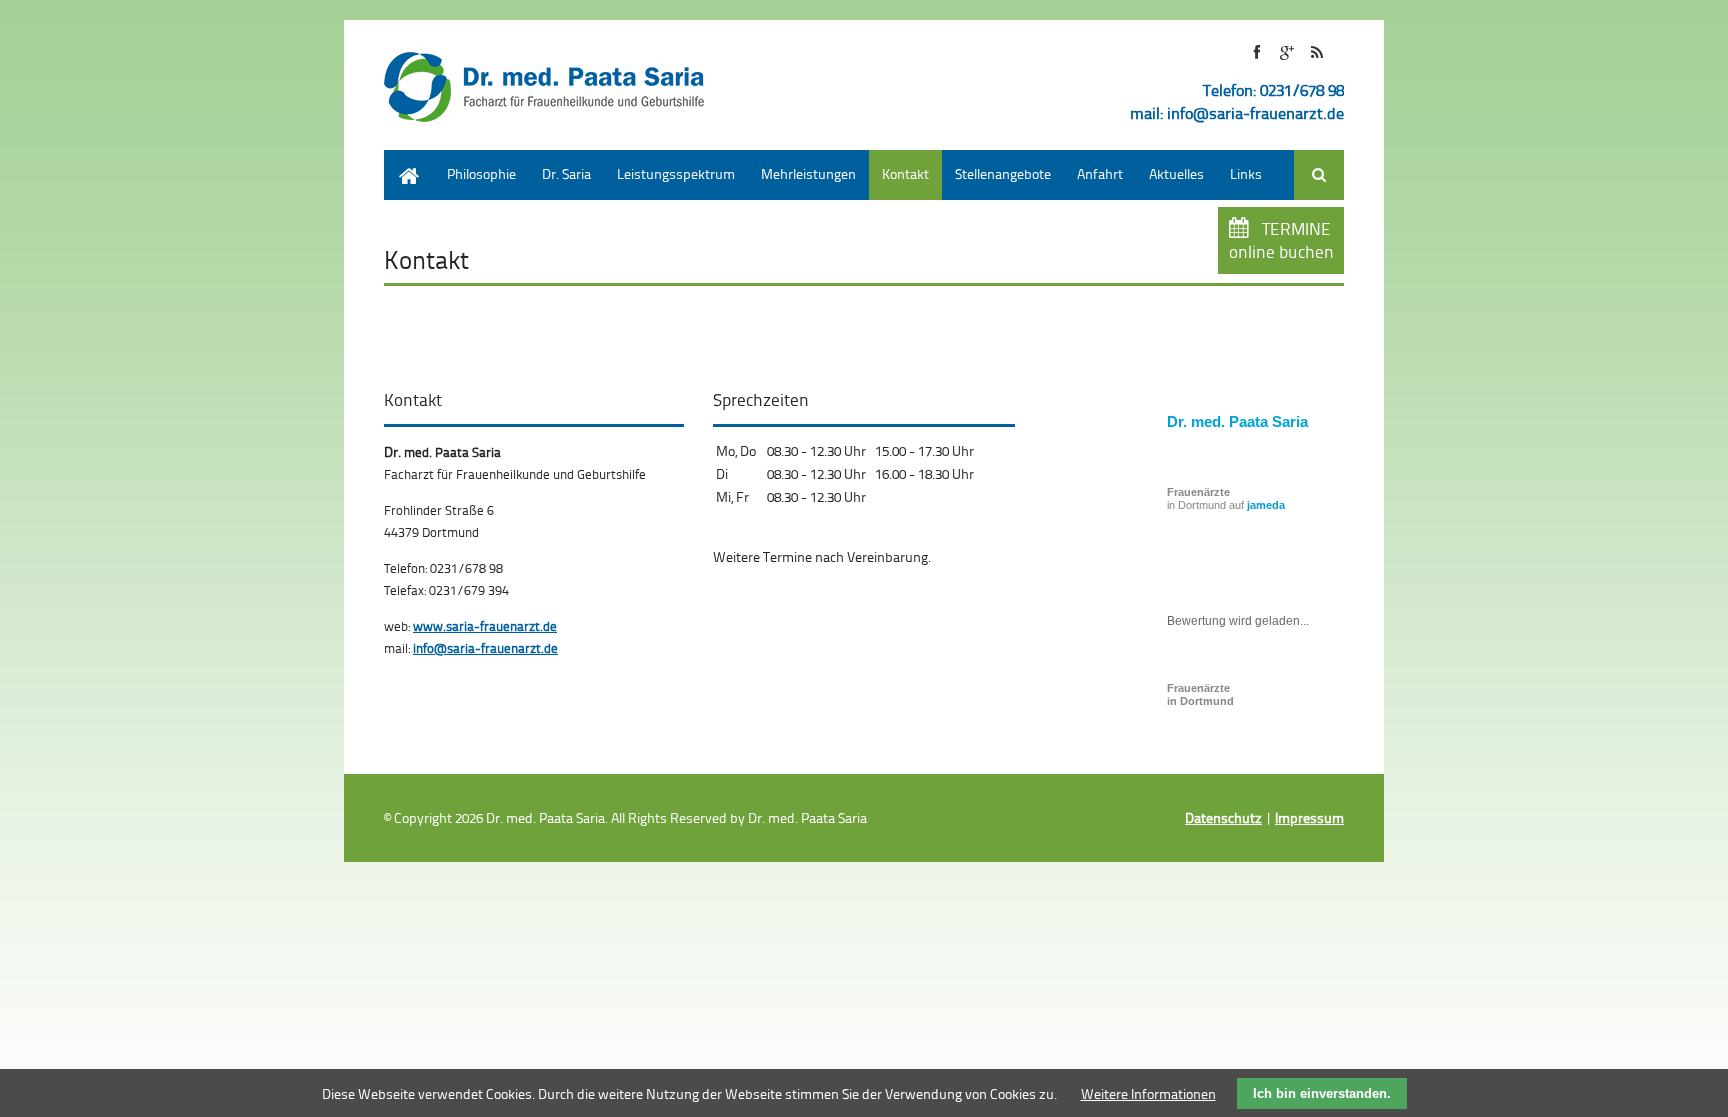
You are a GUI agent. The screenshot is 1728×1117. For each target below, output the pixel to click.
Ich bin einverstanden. (1322, 1093)
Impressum (1309, 817)
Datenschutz (1223, 817)
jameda (1266, 505)
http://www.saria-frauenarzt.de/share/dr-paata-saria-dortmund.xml (1316, 52)
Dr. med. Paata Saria (1237, 421)
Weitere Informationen (1148, 1093)
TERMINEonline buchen (1281, 240)
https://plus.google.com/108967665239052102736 (1286, 52)
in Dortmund (1200, 694)
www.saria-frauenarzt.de (485, 626)
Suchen (1319, 175)
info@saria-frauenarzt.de (1255, 113)
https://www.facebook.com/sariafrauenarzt (1256, 52)
